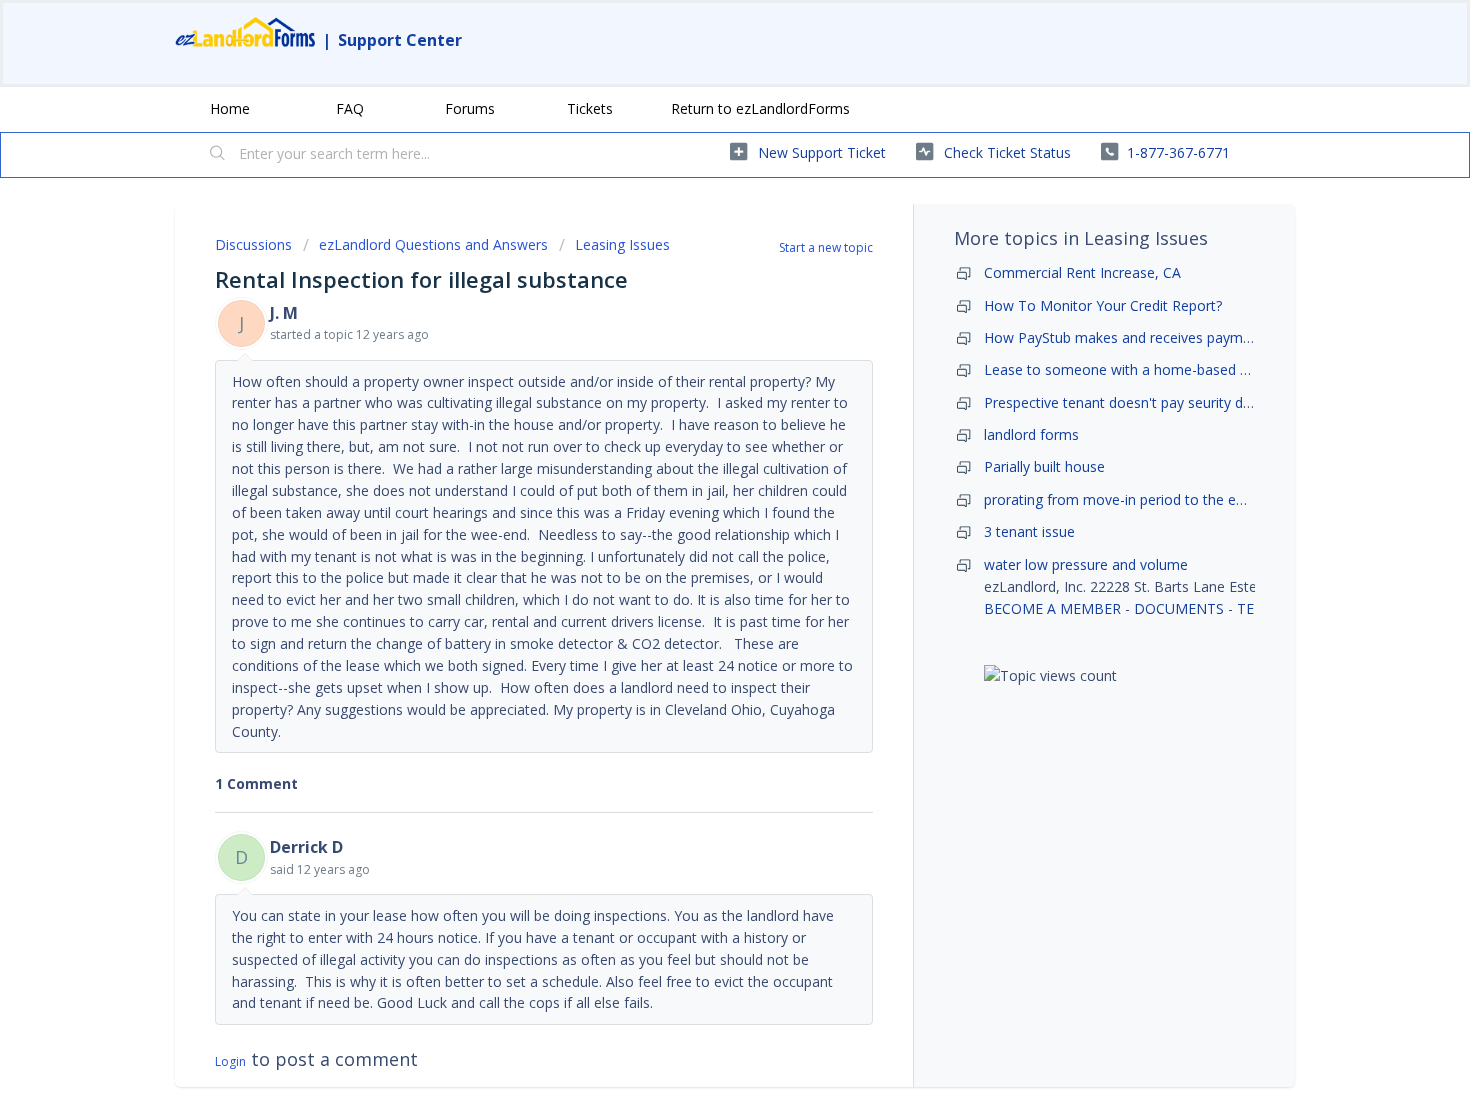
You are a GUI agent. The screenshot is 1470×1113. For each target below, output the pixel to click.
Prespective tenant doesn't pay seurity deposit (1133, 402)
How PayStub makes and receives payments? (1130, 337)
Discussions (253, 244)
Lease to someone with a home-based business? (1143, 369)
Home (230, 108)
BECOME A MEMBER (1052, 608)
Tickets (590, 108)
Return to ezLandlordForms (760, 108)
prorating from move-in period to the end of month (1150, 499)
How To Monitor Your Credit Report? (1103, 305)
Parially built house (1044, 466)
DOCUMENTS (1179, 608)
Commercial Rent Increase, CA (1082, 272)
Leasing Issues (622, 244)
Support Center (400, 40)
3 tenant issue (1029, 531)
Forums (470, 108)
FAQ (350, 108)
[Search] (218, 155)
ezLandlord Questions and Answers (433, 244)
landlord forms (1031, 434)
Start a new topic (826, 247)
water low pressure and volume (1086, 564)
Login (230, 1061)
